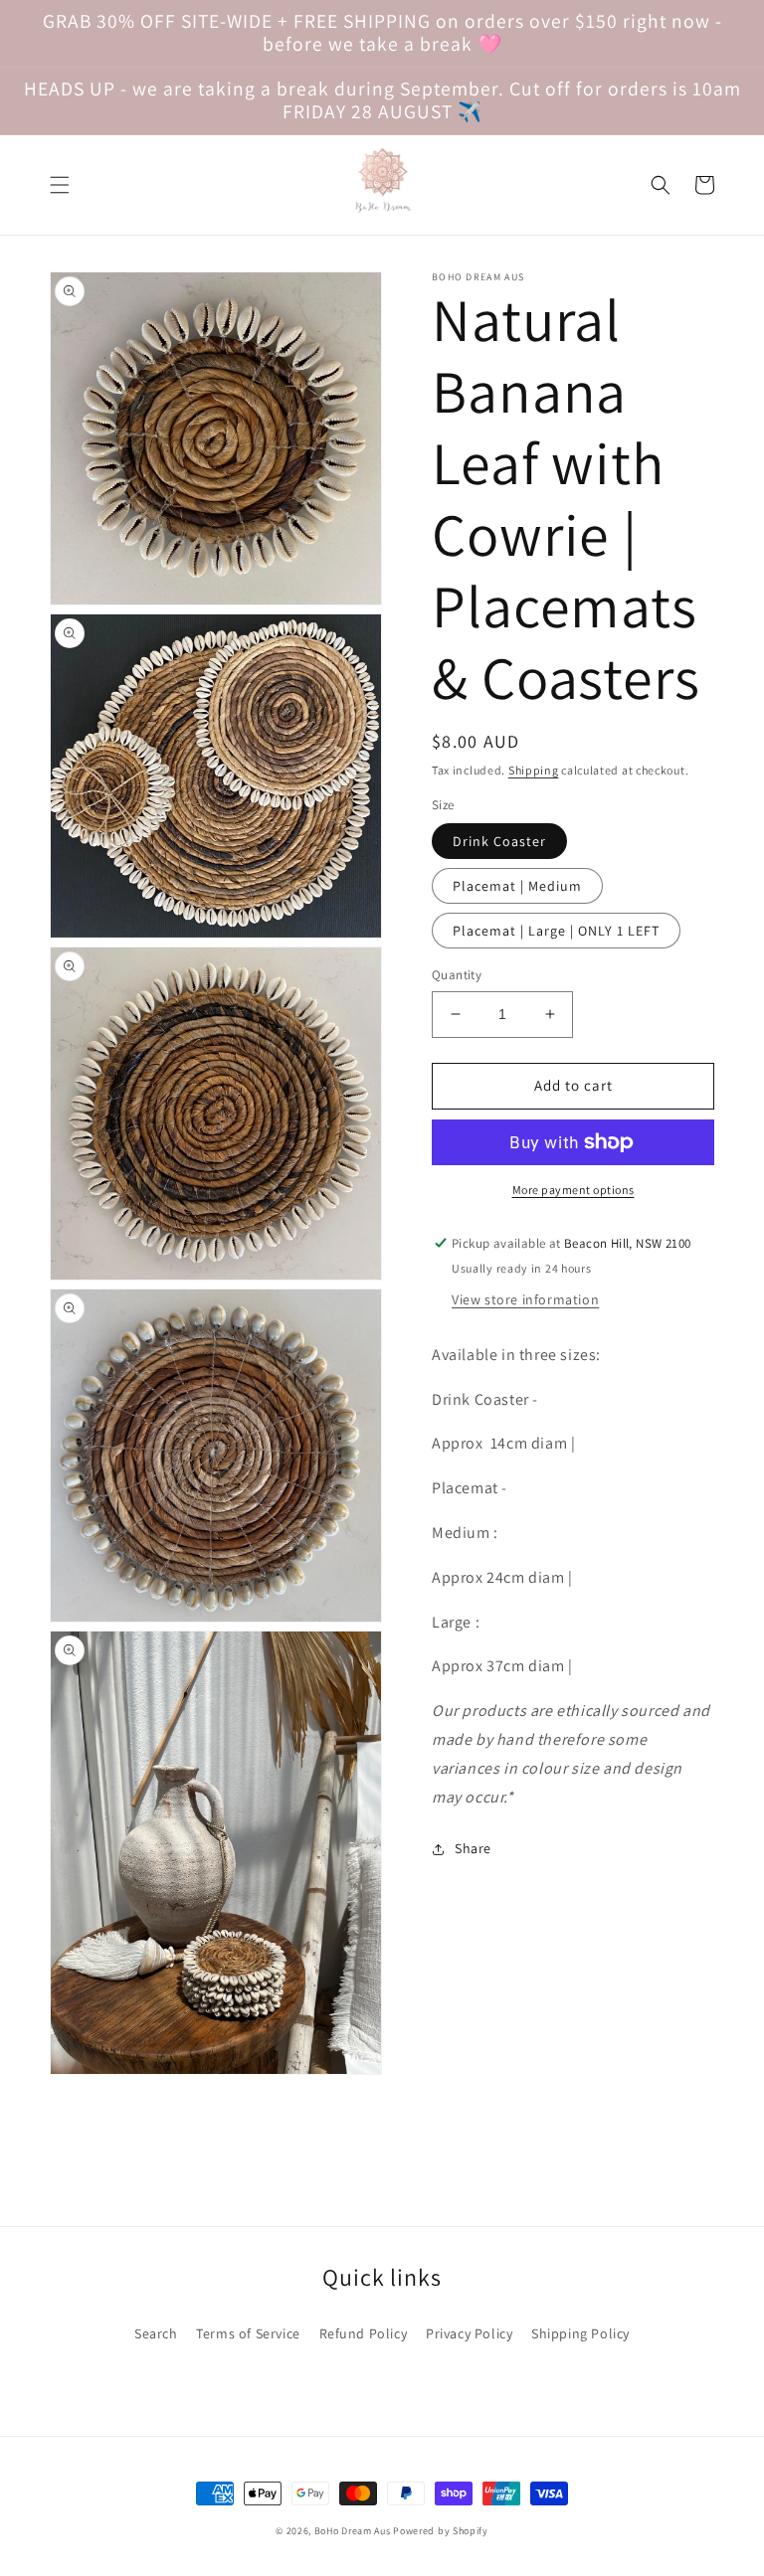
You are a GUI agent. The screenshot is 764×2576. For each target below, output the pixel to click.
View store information (525, 1299)
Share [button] (473, 1848)
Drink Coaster (499, 841)
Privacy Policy (469, 2333)
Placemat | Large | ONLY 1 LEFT (556, 931)
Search (156, 2333)
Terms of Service (248, 2333)
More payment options (573, 1190)
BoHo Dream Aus (354, 2531)
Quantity (457, 975)
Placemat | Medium (517, 886)
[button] (60, 185)
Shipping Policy (580, 2333)
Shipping (534, 770)
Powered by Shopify (441, 2531)
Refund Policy (364, 2333)
